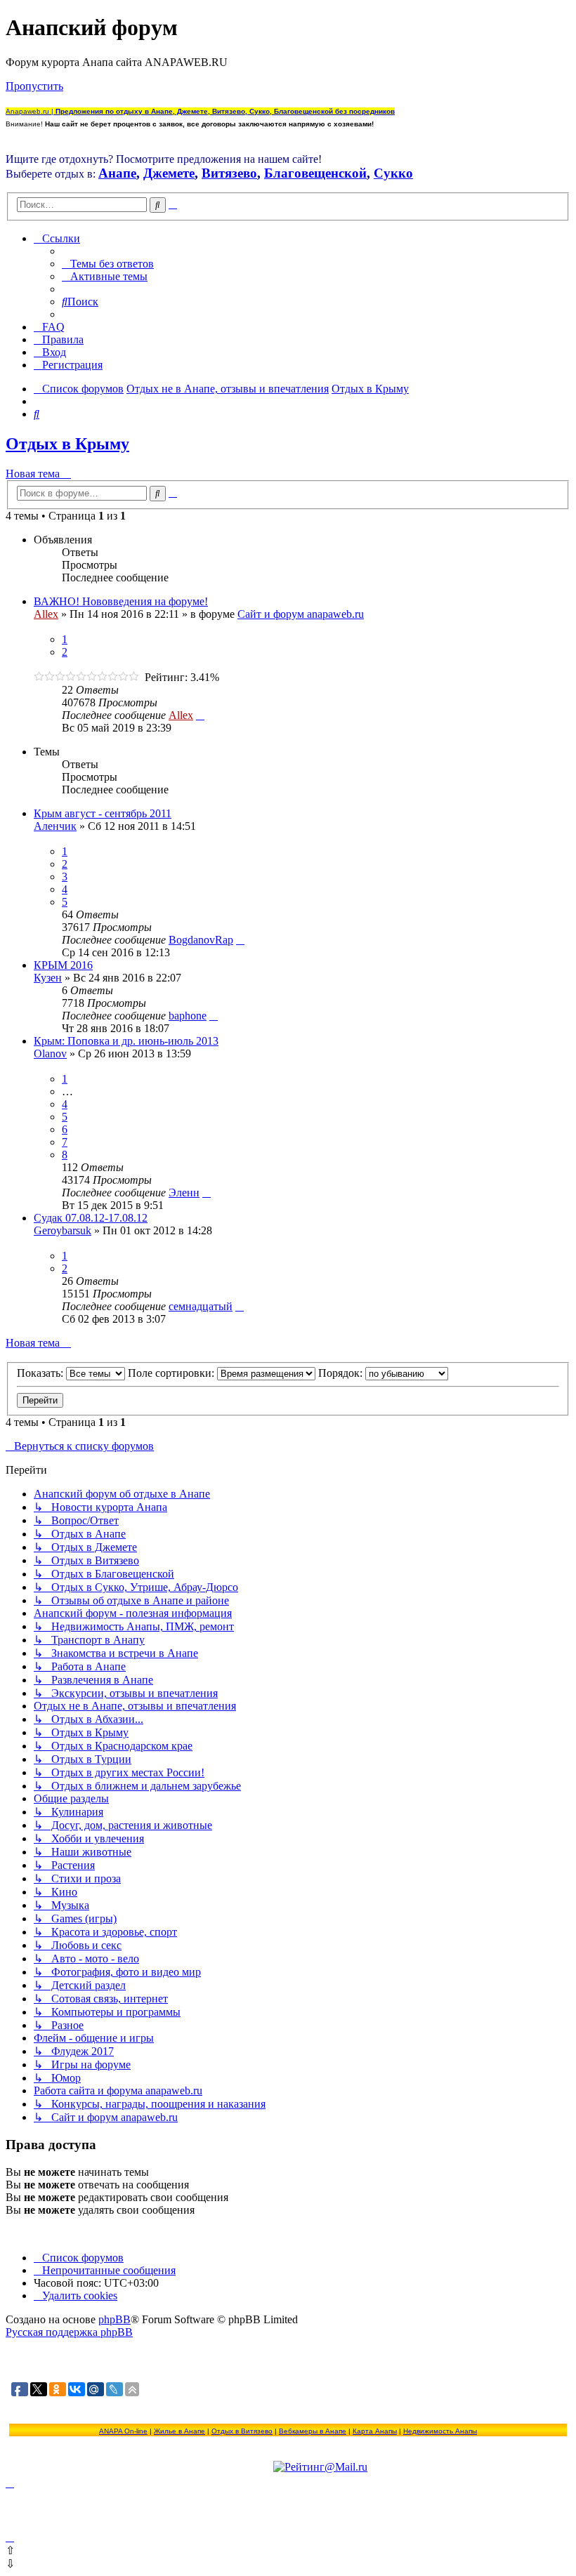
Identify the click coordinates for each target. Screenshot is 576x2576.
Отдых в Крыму (67, 444)
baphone (188, 1016)
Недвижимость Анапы (440, 2431)
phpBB (114, 2319)
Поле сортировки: (172, 1373)
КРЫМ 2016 (63, 965)
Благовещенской (315, 173)
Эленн (184, 1193)
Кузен (48, 978)
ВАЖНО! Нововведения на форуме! (121, 601)
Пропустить (34, 86)
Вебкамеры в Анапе (313, 2431)
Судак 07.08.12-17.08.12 (91, 1218)
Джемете (169, 173)
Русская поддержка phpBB (69, 2332)
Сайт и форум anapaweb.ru (301, 614)
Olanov (50, 1053)
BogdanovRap (201, 940)
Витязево (229, 173)
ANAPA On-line (123, 2431)
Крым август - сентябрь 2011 (103, 813)
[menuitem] (108, 264)
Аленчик (55, 826)
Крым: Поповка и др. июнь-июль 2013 (126, 1041)
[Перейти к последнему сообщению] (200, 715)
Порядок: (342, 1373)
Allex (46, 614)
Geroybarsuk (63, 1230)
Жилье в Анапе (179, 2431)
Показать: (41, 1373)
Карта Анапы (375, 2431)
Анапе (117, 173)
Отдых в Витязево (242, 2431)
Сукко (393, 173)
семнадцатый (201, 1306)
